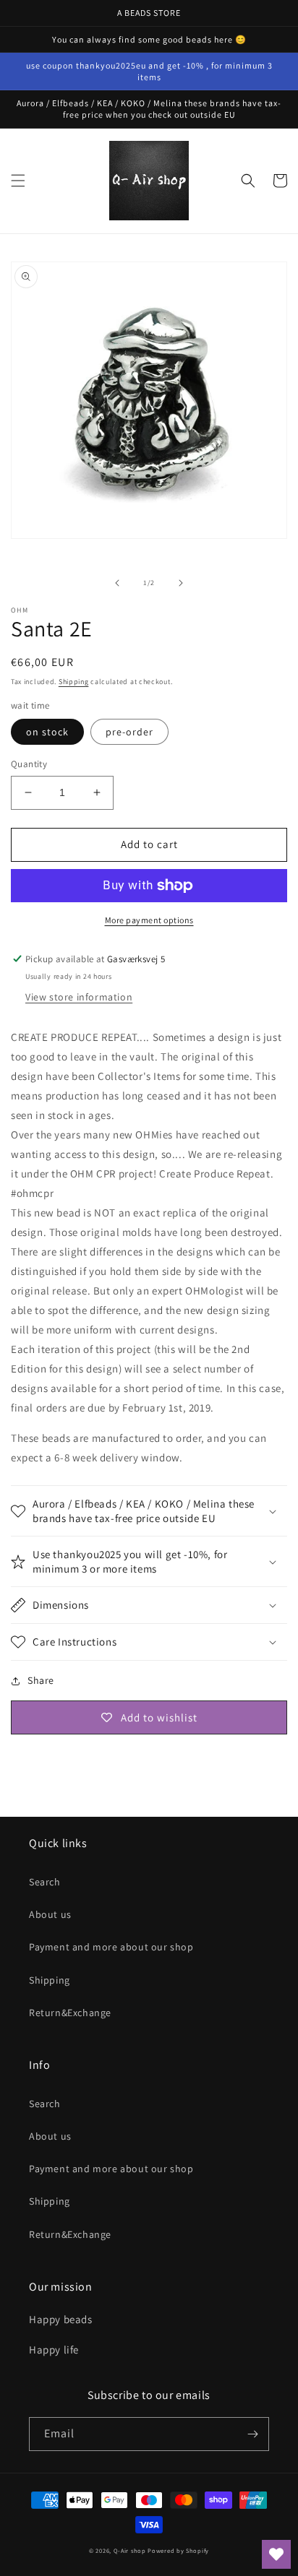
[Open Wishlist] (276, 2554)
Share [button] (41, 1680)
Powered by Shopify (178, 2550)
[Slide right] (181, 583)
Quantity (29, 764)
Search (45, 1882)
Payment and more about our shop (111, 1947)
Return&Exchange (70, 2013)
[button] (18, 181)
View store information (79, 997)
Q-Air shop (130, 2550)
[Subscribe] (252, 2434)
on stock (47, 732)
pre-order (129, 732)
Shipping (74, 682)
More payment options (149, 920)
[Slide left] (117, 583)
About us (50, 1914)
